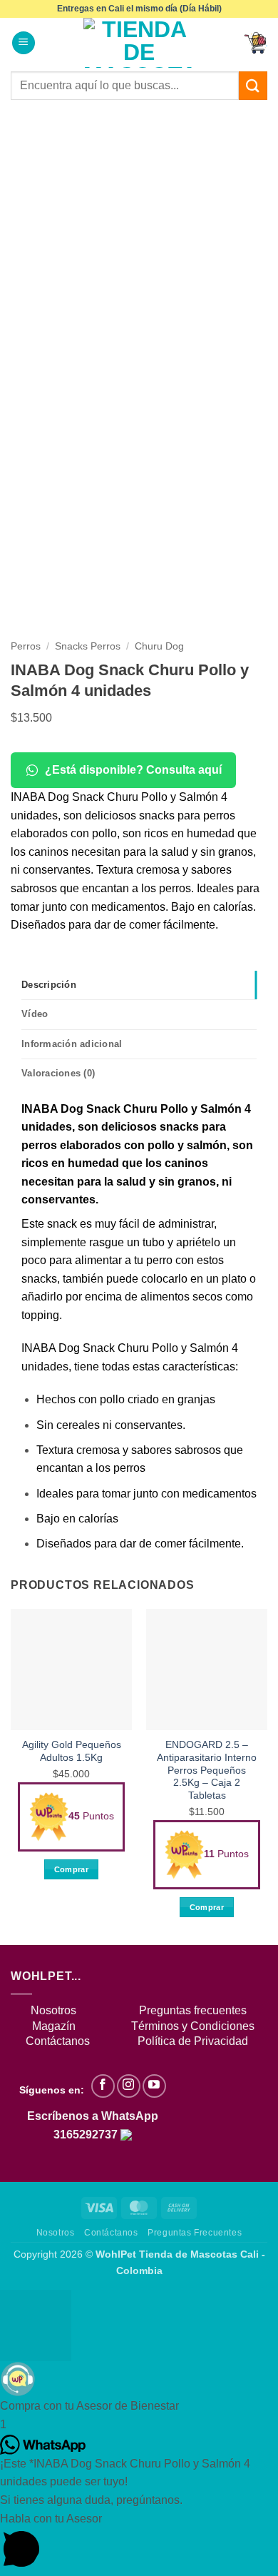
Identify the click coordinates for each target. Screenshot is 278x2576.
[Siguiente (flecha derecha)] (253, 1288)
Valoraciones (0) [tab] (58, 1073)
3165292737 (87, 2135)
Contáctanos (111, 2233)
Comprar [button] (71, 1869)
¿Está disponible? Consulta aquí (133, 770)
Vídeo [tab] (35, 1014)
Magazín (54, 2026)
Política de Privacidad (193, 2041)
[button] (24, 43)
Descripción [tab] (49, 985)
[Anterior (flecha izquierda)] (25, 1288)
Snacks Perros (88, 646)
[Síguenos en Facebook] (103, 2086)
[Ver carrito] (256, 43)
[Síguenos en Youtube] (154, 2086)
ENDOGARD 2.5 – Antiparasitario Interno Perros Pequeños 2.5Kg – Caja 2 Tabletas (207, 1770)
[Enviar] (253, 85)
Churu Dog (159, 646)
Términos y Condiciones (193, 2026)
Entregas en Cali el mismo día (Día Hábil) (139, 9)
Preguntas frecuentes (193, 2010)
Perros (26, 646)
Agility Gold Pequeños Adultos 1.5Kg (72, 1751)
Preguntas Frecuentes (195, 2233)
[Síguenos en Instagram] (129, 2086)
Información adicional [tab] (72, 1044)
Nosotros (53, 2010)
